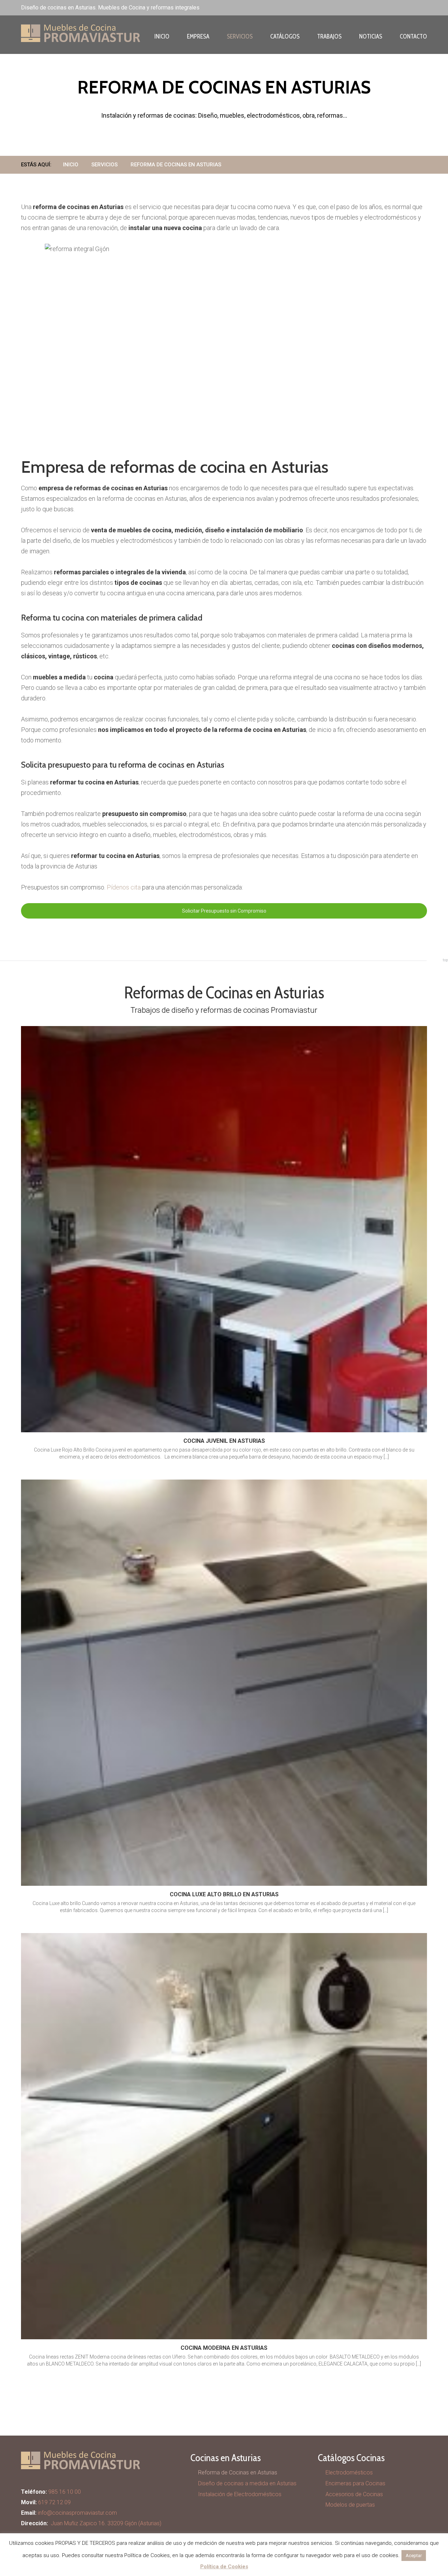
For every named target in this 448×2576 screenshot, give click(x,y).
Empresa (198, 36)
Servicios (240, 36)
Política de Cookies (224, 2567)
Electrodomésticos (349, 2473)
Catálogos (285, 36)
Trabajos (329, 36)
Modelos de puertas (350, 2505)
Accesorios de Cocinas (354, 2494)
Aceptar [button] (414, 2556)
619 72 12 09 (54, 2502)
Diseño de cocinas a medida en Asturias (247, 2483)
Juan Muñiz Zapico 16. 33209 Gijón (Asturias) (106, 2523)
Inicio (162, 36)
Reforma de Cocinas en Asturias (238, 2473)
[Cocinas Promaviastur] (52, 33)
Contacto (413, 36)
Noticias (371, 36)
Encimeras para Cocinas (355, 2483)
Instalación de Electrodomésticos (240, 2494)
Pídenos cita (124, 887)
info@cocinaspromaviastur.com (77, 2513)
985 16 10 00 (65, 2492)
